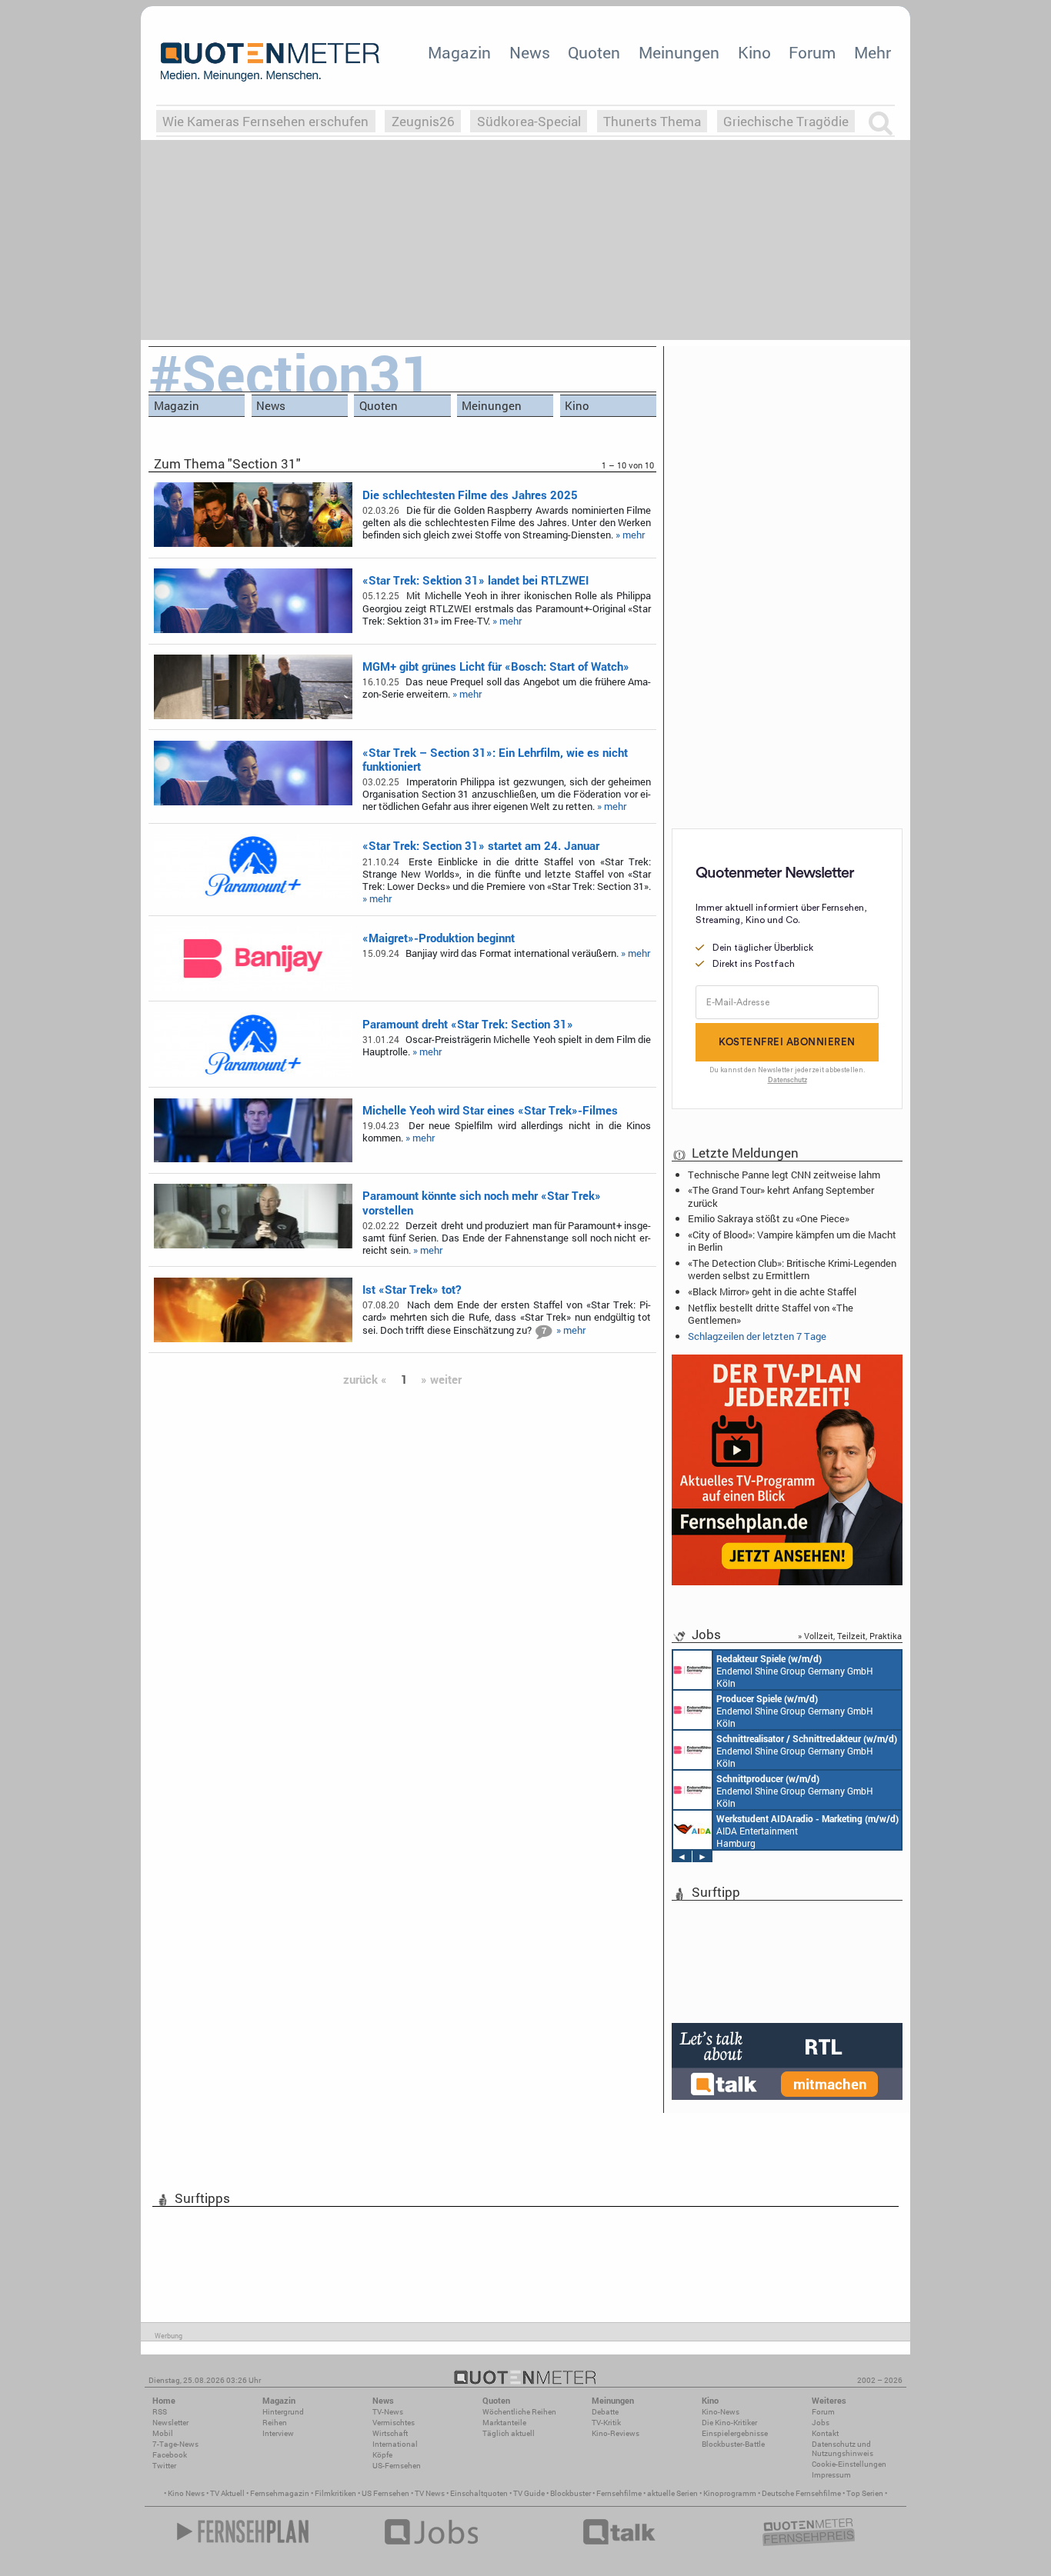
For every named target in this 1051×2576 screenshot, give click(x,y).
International (395, 2444)
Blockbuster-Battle (733, 2444)
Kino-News (721, 2412)
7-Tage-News (175, 2444)
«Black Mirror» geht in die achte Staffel (772, 1291)
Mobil (163, 2433)
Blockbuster (571, 2493)
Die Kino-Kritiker (729, 2423)
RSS (160, 2412)
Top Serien (865, 2493)
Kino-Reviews (616, 2433)
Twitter (164, 2466)
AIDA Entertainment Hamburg (807, 1831)
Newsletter (170, 2423)
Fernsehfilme (619, 2493)
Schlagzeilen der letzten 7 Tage (757, 1336)
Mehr (872, 52)
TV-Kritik (606, 2423)
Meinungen (679, 52)
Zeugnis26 (423, 121)
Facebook (170, 2455)
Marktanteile (504, 2423)
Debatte (605, 2412)
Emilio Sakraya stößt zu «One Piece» (769, 1218)
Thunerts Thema (652, 121)
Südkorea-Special (529, 121)
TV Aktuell (227, 2493)
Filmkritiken (335, 2493)
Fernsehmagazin (280, 2493)
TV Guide (529, 2493)
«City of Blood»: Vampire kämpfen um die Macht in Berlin (792, 1241)
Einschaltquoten (479, 2493)
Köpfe (382, 2455)
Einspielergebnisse (735, 2433)
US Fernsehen (385, 2493)
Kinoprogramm (730, 2493)
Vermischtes (394, 2423)
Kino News (186, 2493)
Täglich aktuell (509, 2433)
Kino (754, 52)
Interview (278, 2433)
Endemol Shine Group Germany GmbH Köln (795, 1671)
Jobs (821, 2423)
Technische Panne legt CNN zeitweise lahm (784, 1175)
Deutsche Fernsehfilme (801, 2493)
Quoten (594, 52)
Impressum (831, 2475)
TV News (430, 2493)
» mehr (630, 535)
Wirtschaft (390, 2433)
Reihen (275, 2423)
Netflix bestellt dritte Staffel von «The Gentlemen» (771, 1314)
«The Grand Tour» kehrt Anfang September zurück (781, 1196)
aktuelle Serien (672, 2493)
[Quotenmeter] (270, 62)
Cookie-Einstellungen (849, 2464)
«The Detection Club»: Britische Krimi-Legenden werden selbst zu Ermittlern (792, 1269)
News (530, 52)
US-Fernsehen (397, 2466)
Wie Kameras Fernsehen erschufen (265, 121)
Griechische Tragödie (786, 121)
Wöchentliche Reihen (519, 2412)
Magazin (459, 52)
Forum (812, 52)
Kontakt (825, 2433)
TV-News (388, 2412)
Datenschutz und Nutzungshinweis (842, 2449)
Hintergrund (283, 2412)
